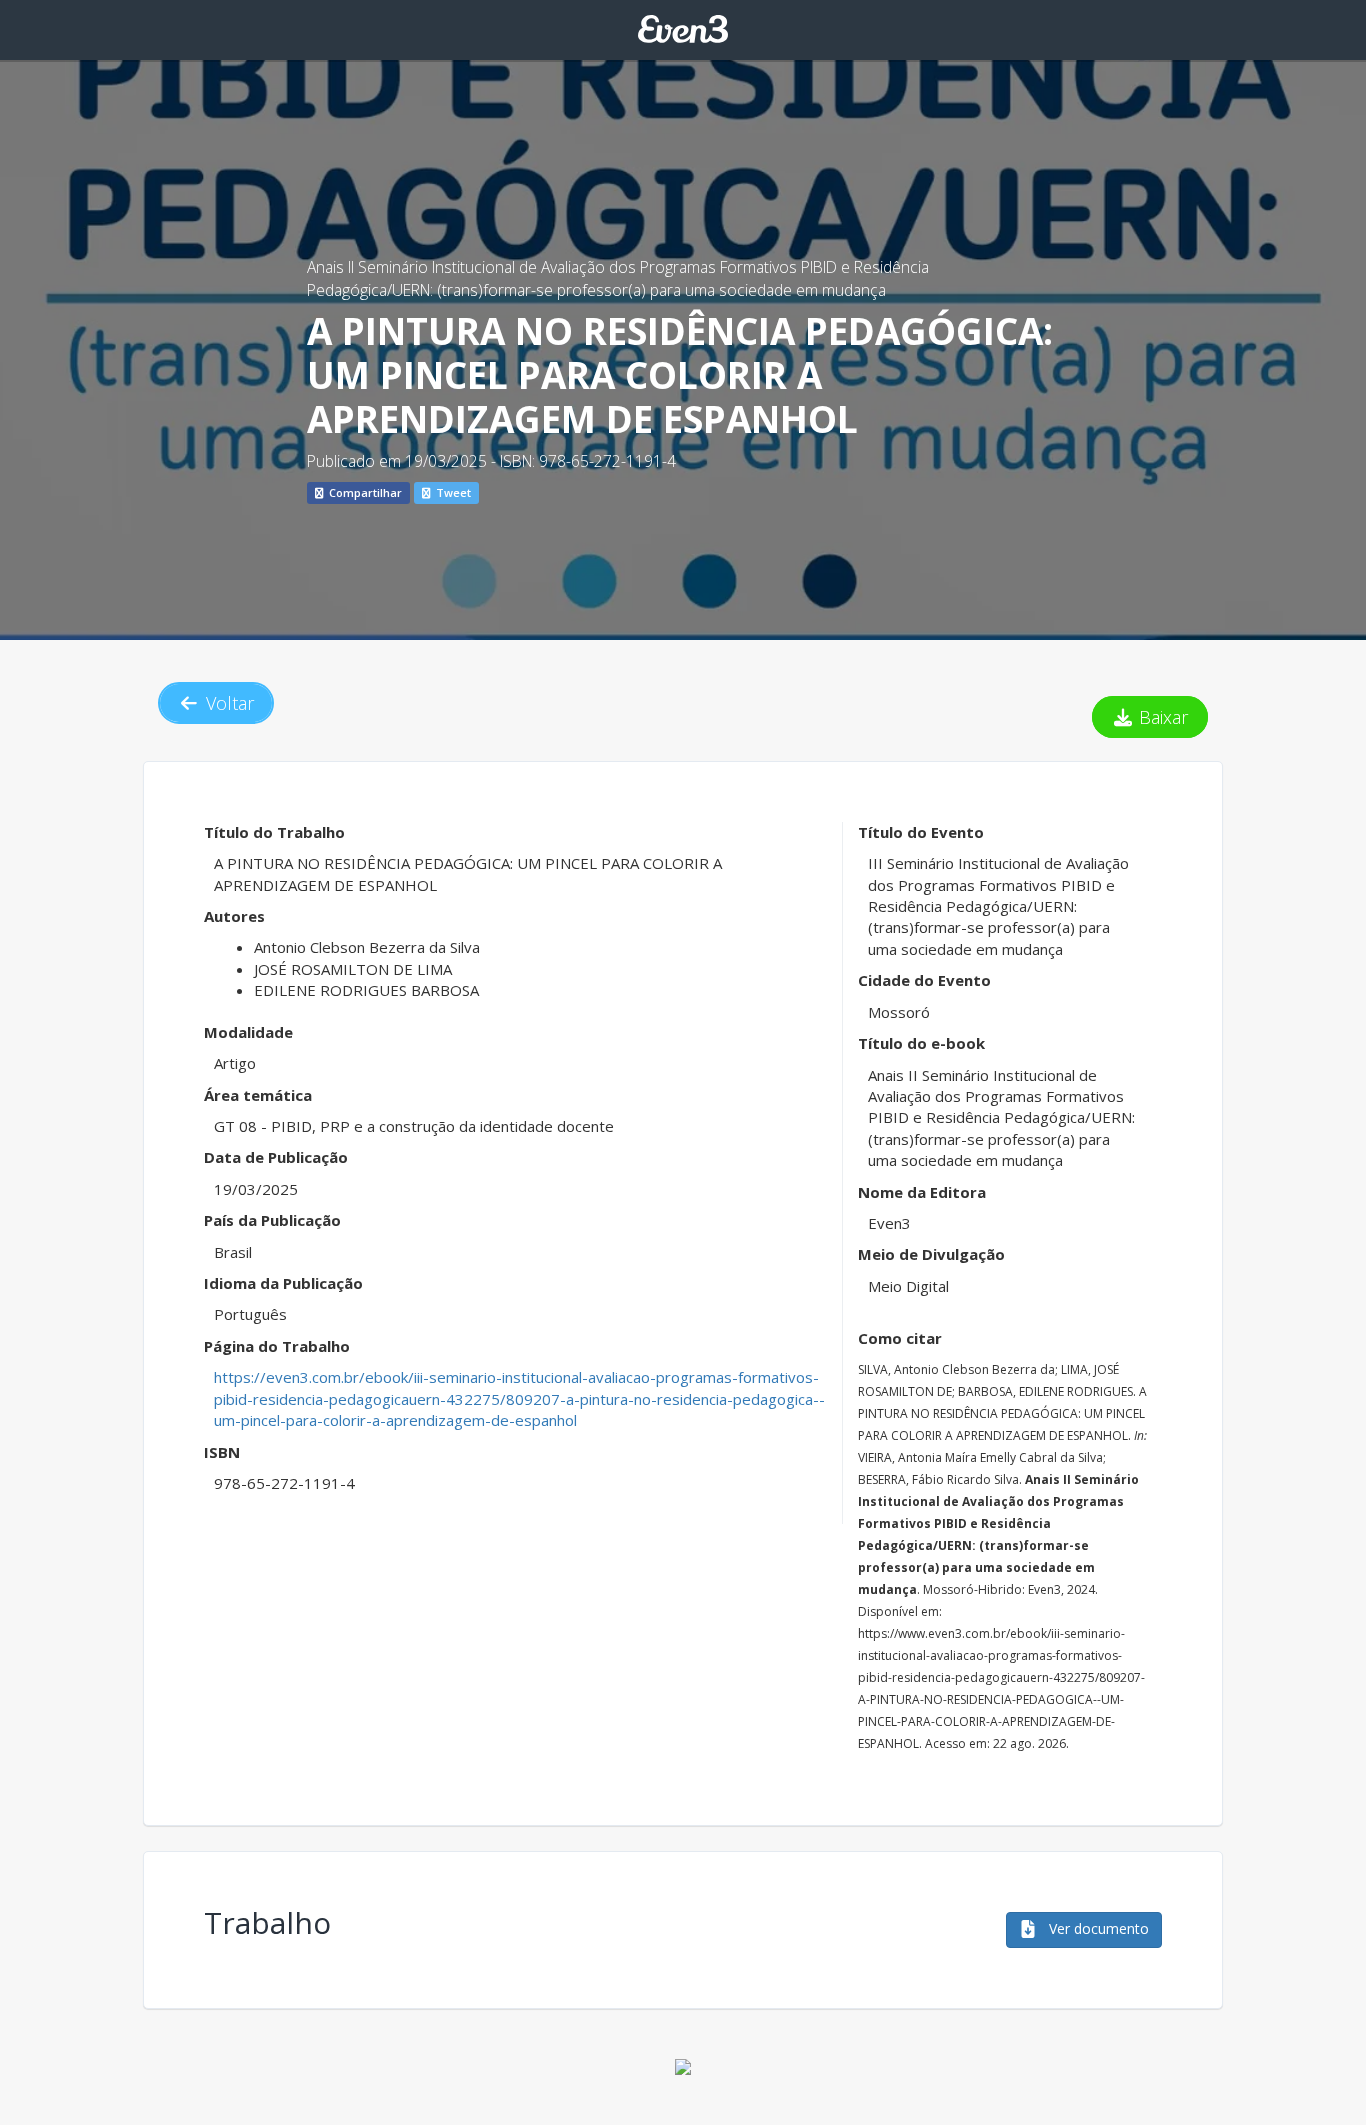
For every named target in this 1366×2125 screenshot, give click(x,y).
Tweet (452, 492)
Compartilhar (364, 492)
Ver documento (1097, 1928)
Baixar (1161, 717)
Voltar (227, 703)
